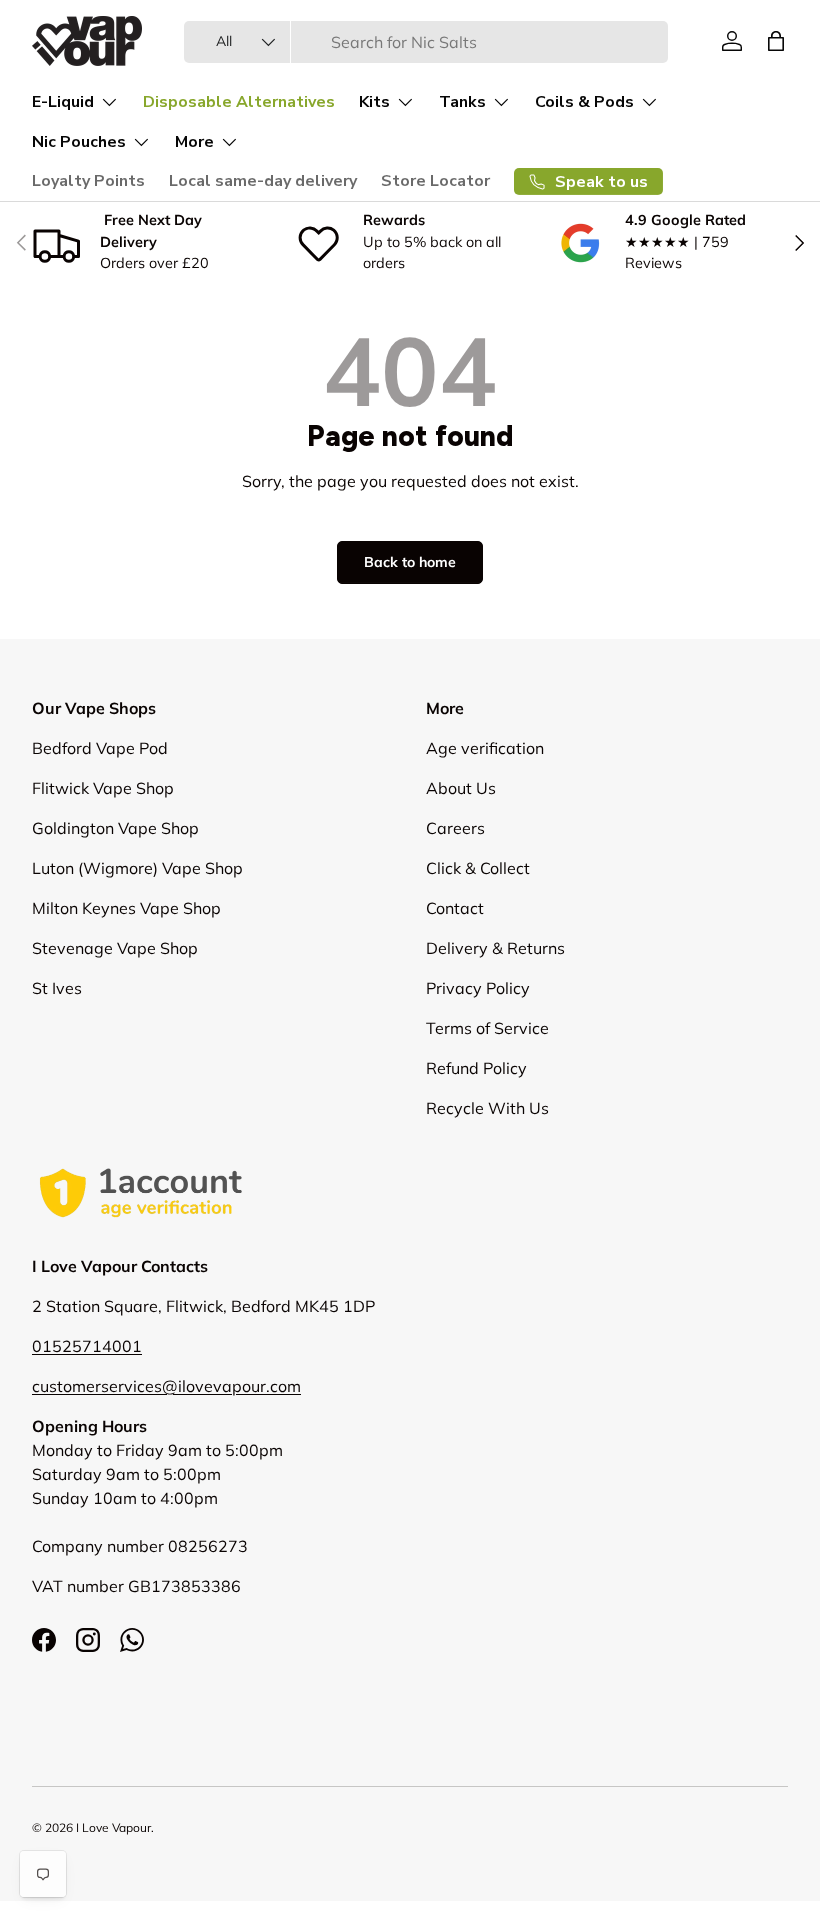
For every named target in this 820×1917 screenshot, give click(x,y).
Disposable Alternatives (239, 102)
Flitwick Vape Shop (103, 788)
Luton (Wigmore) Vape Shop (137, 868)
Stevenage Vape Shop (115, 948)
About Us (461, 788)
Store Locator (435, 181)
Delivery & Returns (495, 948)
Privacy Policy (478, 988)
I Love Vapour (113, 1827)
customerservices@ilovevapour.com (166, 1386)
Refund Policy (476, 1068)
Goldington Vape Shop (115, 828)
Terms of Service (487, 1028)
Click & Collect (478, 868)
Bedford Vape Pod (100, 748)
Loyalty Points (88, 181)
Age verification (485, 748)
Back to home (410, 562)
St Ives (57, 988)
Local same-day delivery (263, 181)
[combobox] (426, 42)
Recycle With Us (487, 1108)
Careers (455, 828)
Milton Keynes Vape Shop (126, 908)
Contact (455, 908)
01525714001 (87, 1346)
